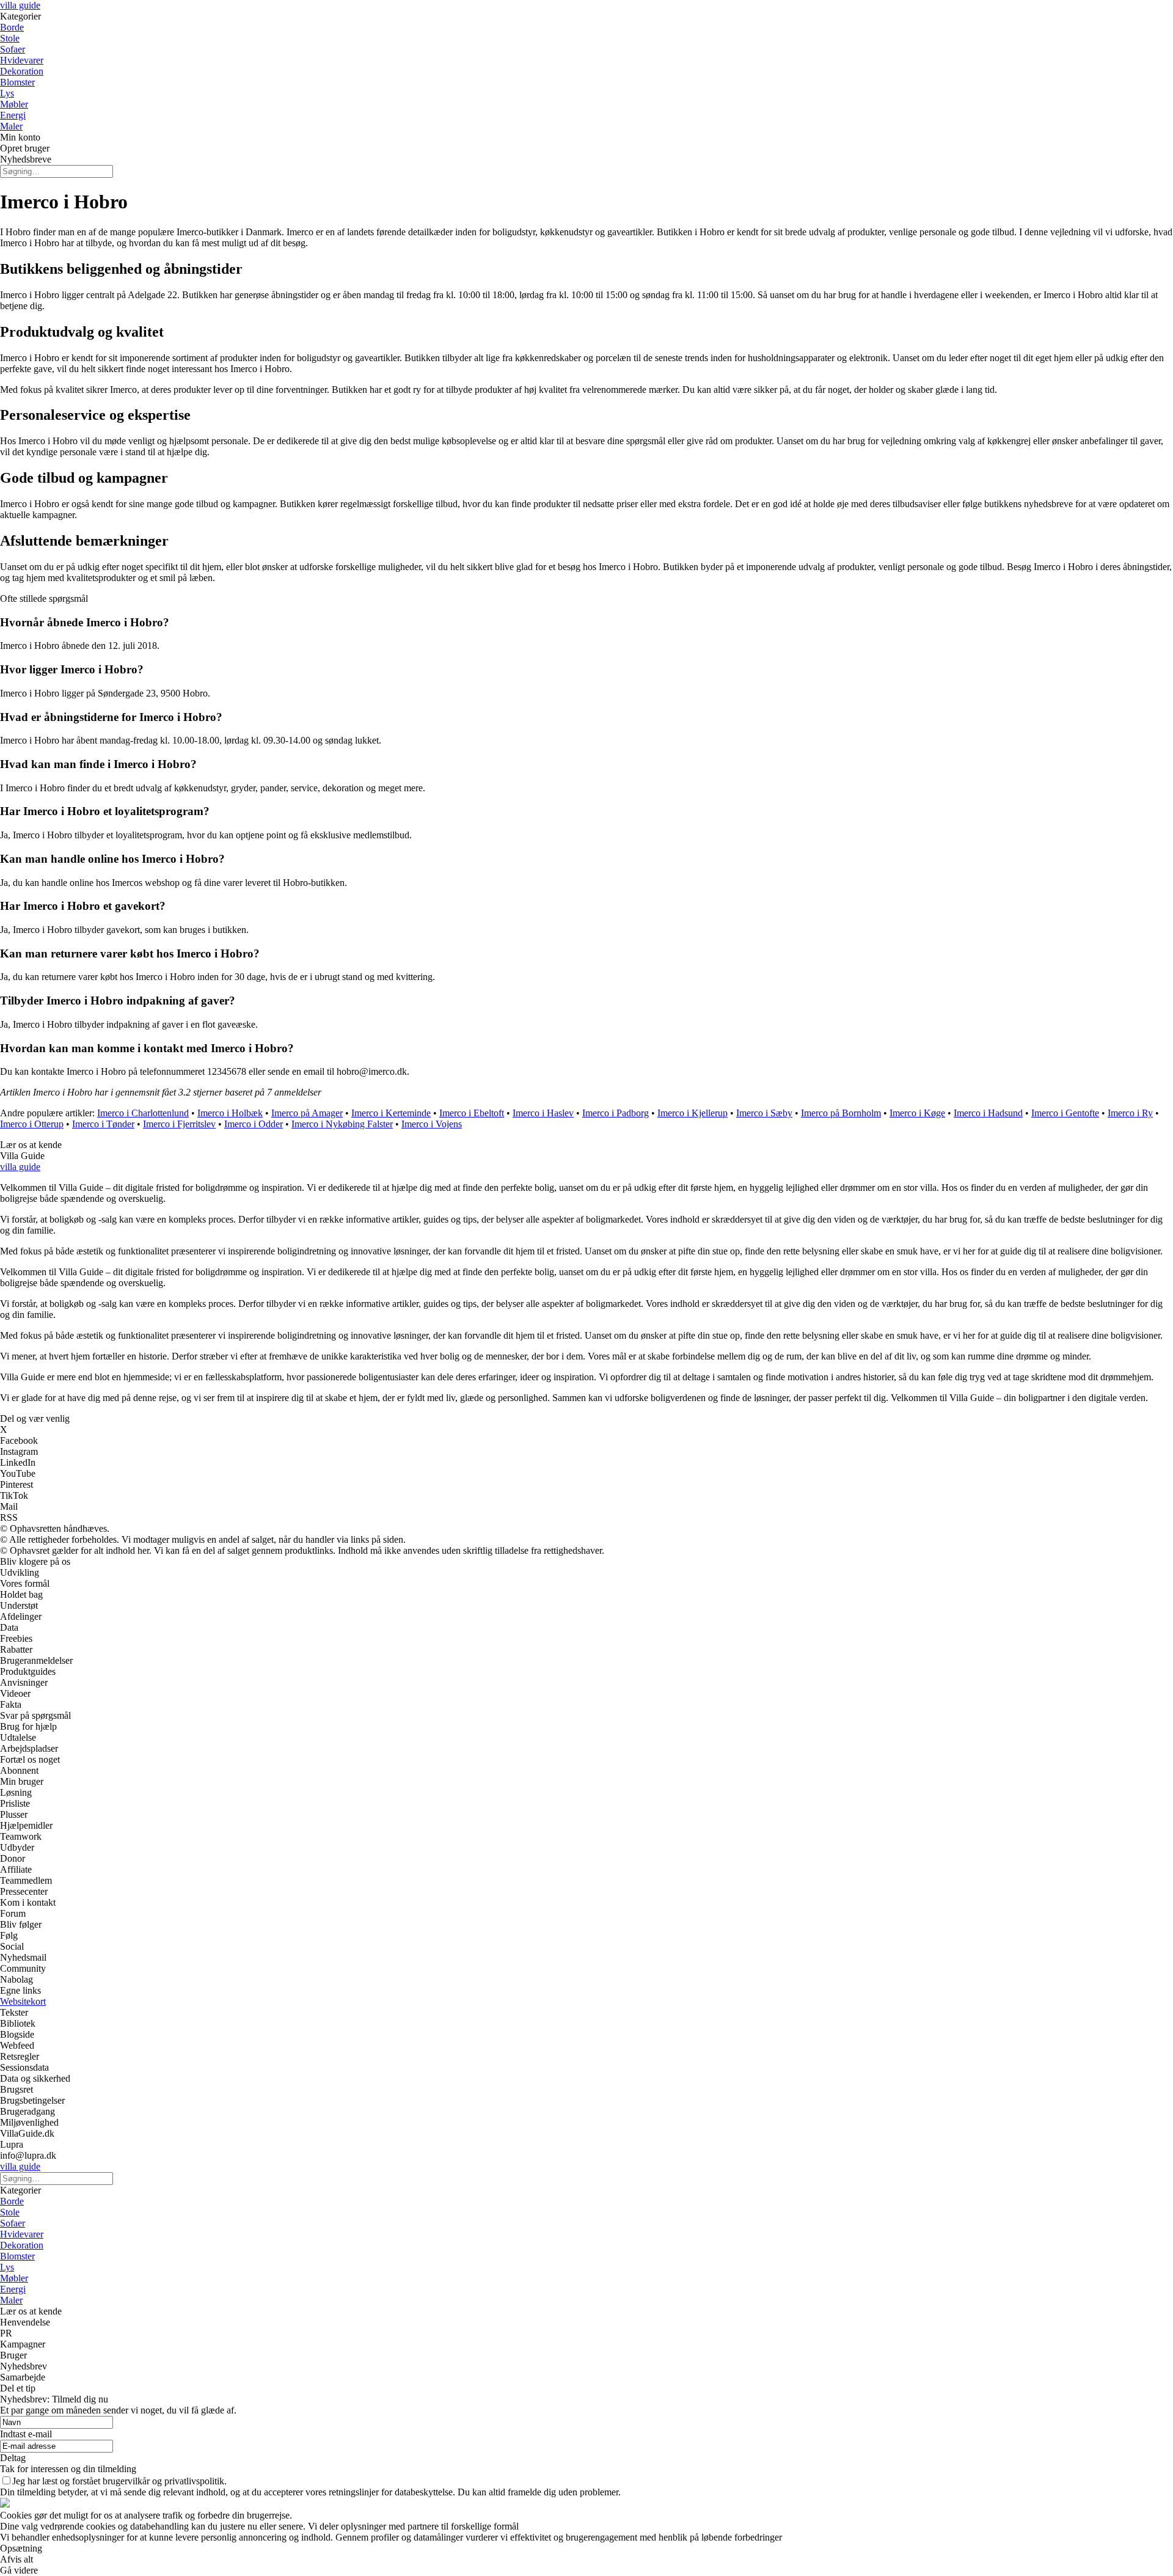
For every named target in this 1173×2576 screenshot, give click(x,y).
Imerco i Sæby (764, 1113)
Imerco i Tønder (103, 1124)
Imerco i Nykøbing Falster (342, 1124)
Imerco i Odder (254, 1124)
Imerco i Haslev (543, 1113)
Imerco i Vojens (432, 1124)
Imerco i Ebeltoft (472, 1113)
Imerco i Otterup (32, 1124)
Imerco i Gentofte (1065, 1113)
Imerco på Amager (307, 1113)
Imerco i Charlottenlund (143, 1113)
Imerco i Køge (917, 1113)
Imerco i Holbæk (230, 1113)
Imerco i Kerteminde (391, 1113)
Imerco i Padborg (616, 1113)
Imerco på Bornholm (841, 1113)
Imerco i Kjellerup (692, 1113)
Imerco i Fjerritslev (179, 1124)
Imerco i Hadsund (988, 1113)
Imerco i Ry (1130, 1113)
